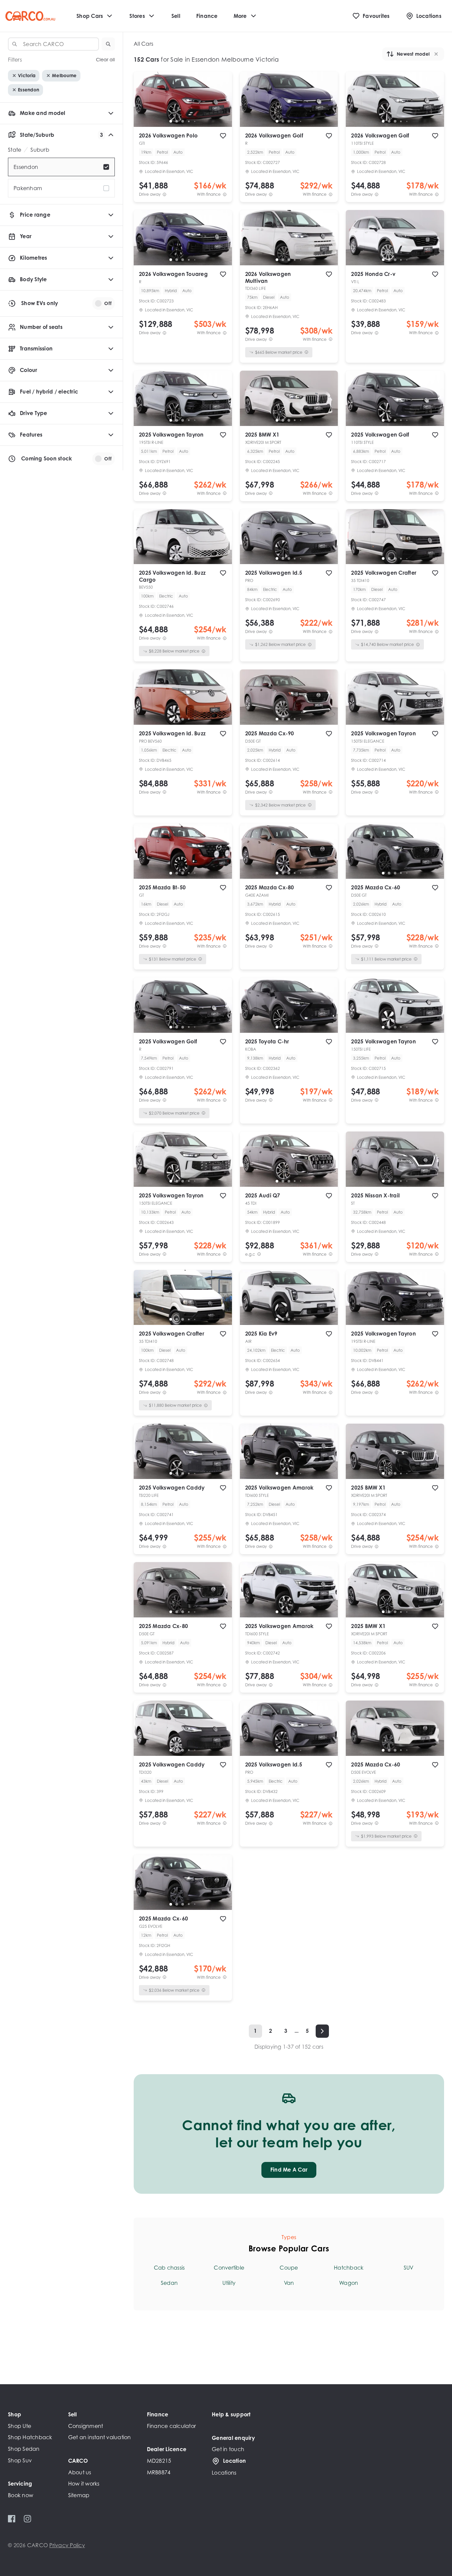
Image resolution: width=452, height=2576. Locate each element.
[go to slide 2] (177, 121)
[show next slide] (222, 105)
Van (289, 2283)
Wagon (349, 2283)
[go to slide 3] (183, 121)
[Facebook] (12, 2519)
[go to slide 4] (189, 121)
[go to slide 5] (195, 121)
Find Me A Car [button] (289, 2170)
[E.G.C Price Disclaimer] (259, 1254)
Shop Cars (90, 16)
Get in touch (228, 2449)
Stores (137, 16)
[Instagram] (27, 2519)
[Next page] (322, 2031)
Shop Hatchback (30, 2437)
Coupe (289, 2268)
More (240, 16)
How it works (84, 2484)
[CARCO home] (30, 16)
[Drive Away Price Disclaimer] (164, 194)
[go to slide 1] (171, 121)
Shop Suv (20, 2460)
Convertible (229, 2268)
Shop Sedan (24, 2449)
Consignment (86, 2426)
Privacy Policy (67, 2545)
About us (80, 2472)
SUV (409, 2268)
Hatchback (349, 2268)
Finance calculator (172, 2426)
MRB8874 (159, 2472)
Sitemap (79, 2495)
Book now (21, 2495)
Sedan (169, 2283)
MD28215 (159, 2461)
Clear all (105, 60)
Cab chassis (169, 2268)
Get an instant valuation (100, 2437)
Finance (207, 16)
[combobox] (53, 44)
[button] (108, 44)
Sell (176, 16)
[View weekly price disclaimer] (225, 194)
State (15, 150)
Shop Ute (20, 2426)
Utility (229, 2283)
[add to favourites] (223, 136)
